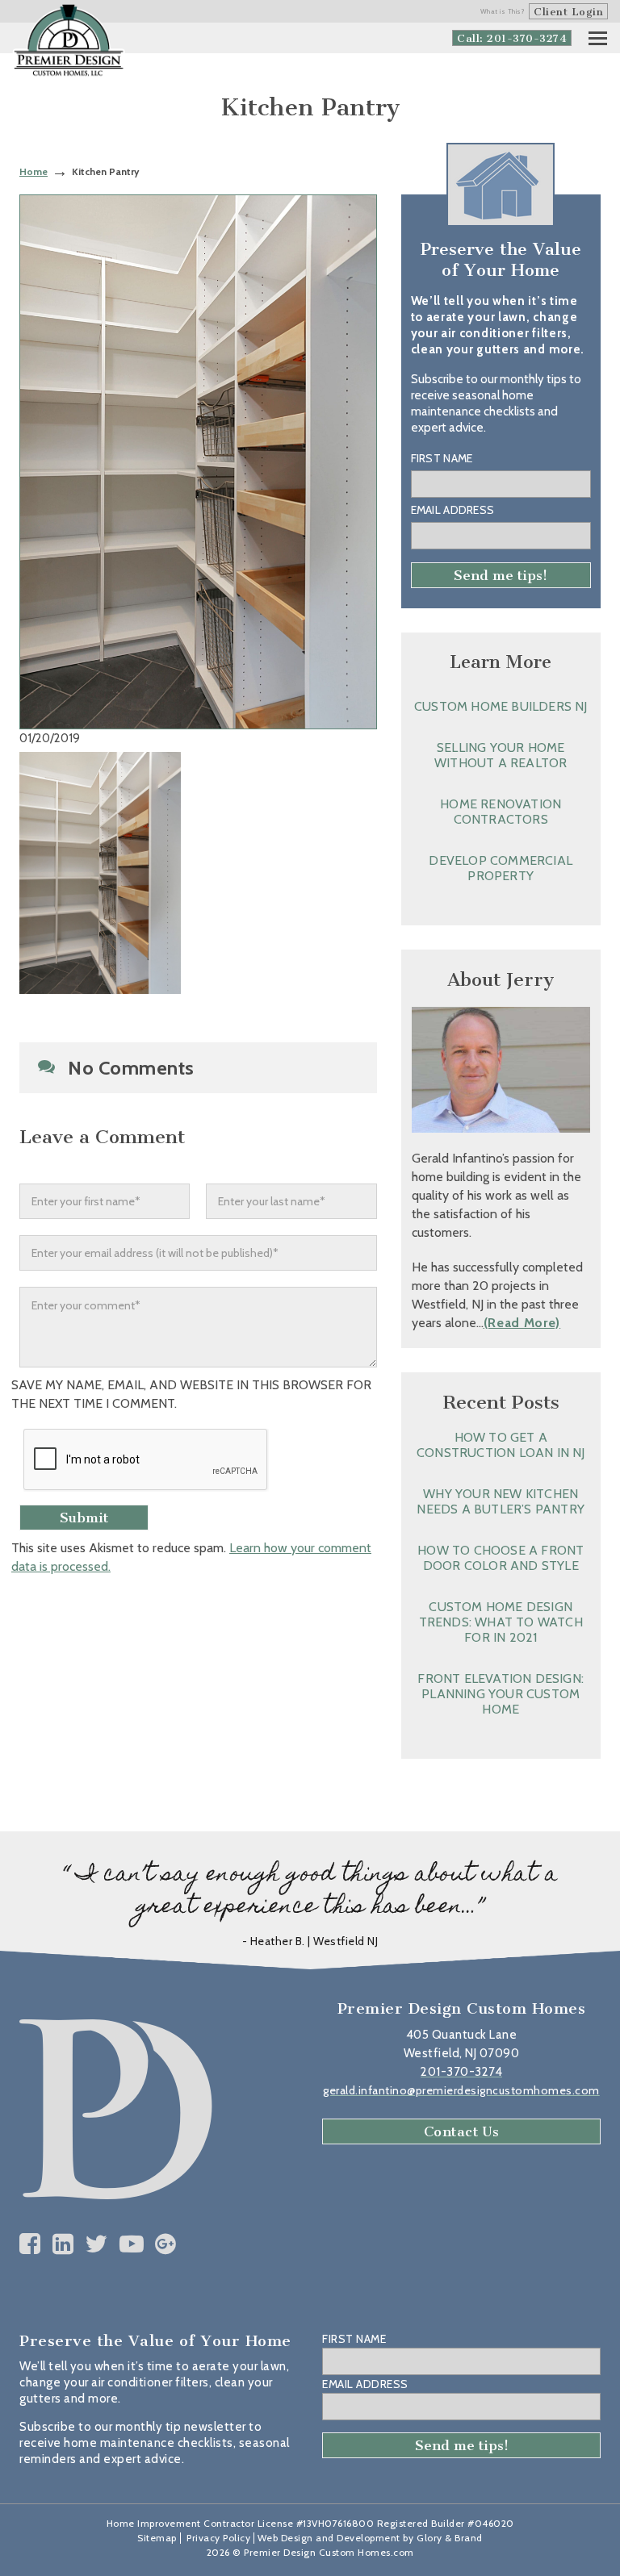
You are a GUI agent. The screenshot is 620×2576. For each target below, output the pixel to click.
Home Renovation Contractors (501, 812)
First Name (442, 458)
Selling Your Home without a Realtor (501, 755)
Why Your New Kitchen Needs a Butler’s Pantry (501, 1501)
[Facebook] (30, 2244)
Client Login (568, 12)
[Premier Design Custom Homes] (69, 41)
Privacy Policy (218, 2538)
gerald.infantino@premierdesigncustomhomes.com (461, 2090)
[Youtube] (132, 2244)
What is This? (503, 11)
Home (34, 171)
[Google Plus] (166, 2244)
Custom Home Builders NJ (501, 706)
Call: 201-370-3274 (512, 38)
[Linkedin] (63, 2244)
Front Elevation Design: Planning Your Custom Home (501, 1694)
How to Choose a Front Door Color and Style (501, 1558)
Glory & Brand (450, 2538)
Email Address (453, 510)
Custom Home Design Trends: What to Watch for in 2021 (501, 1622)
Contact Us (462, 2131)
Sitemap (157, 2538)
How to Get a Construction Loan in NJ (501, 1445)
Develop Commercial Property (501, 868)
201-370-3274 (461, 2072)
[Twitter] (96, 2244)
